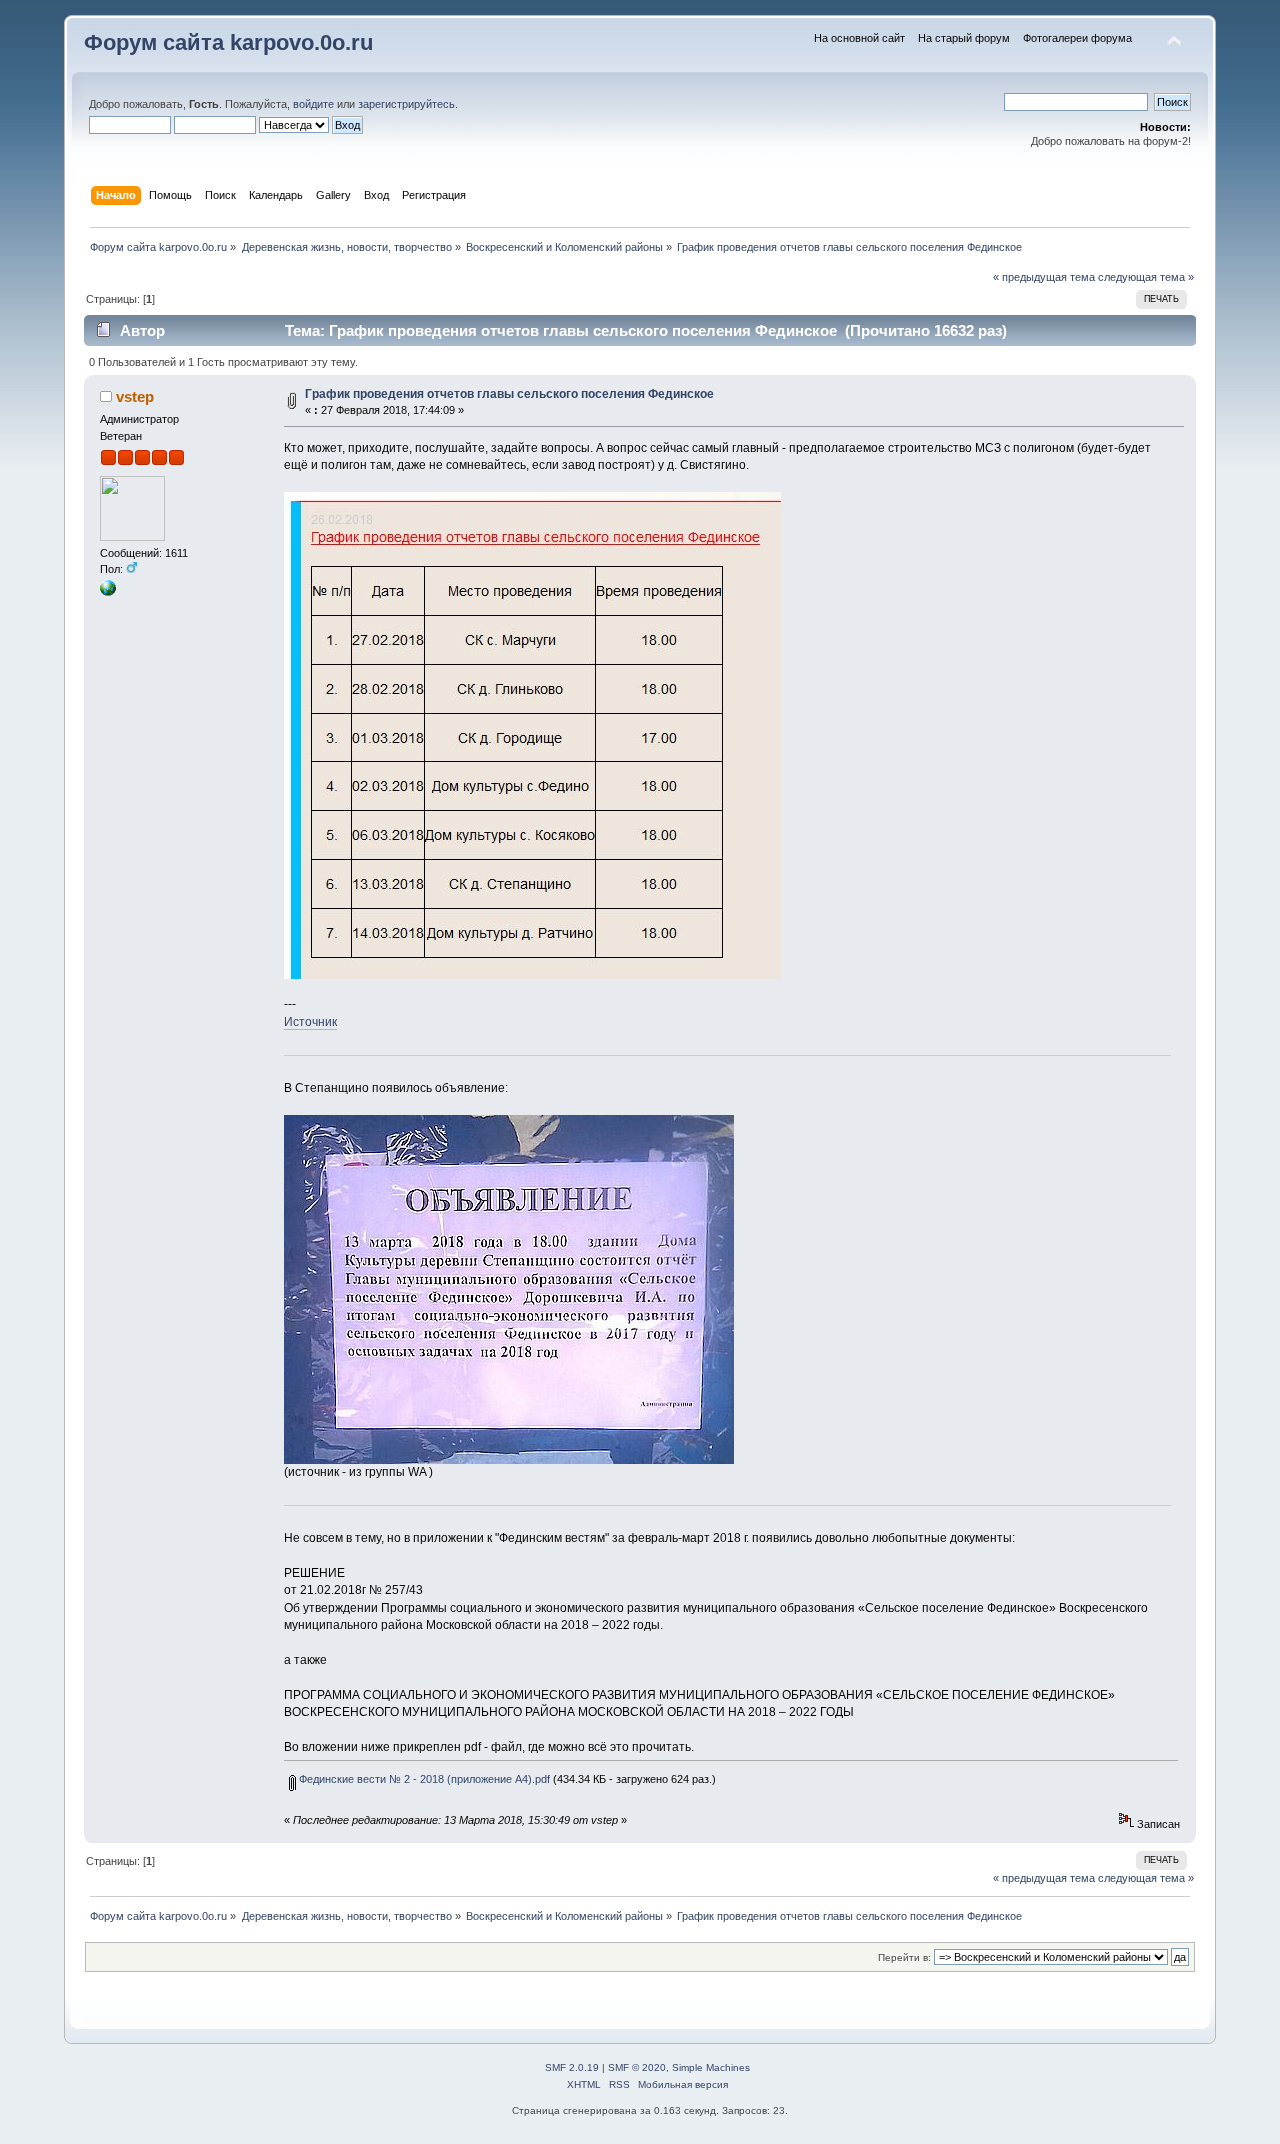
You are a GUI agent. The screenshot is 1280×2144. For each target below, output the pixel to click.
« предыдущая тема (1044, 277)
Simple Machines (711, 2067)
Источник (310, 1022)
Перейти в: (904, 1957)
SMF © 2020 (637, 2067)
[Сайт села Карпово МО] (108, 592)
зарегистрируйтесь (406, 104)
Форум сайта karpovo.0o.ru (228, 42)
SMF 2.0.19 (572, 2067)
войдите (313, 104)
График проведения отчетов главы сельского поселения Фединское (509, 394)
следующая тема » (1146, 277)
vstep (135, 396)
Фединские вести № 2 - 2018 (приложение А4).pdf (423, 1779)
